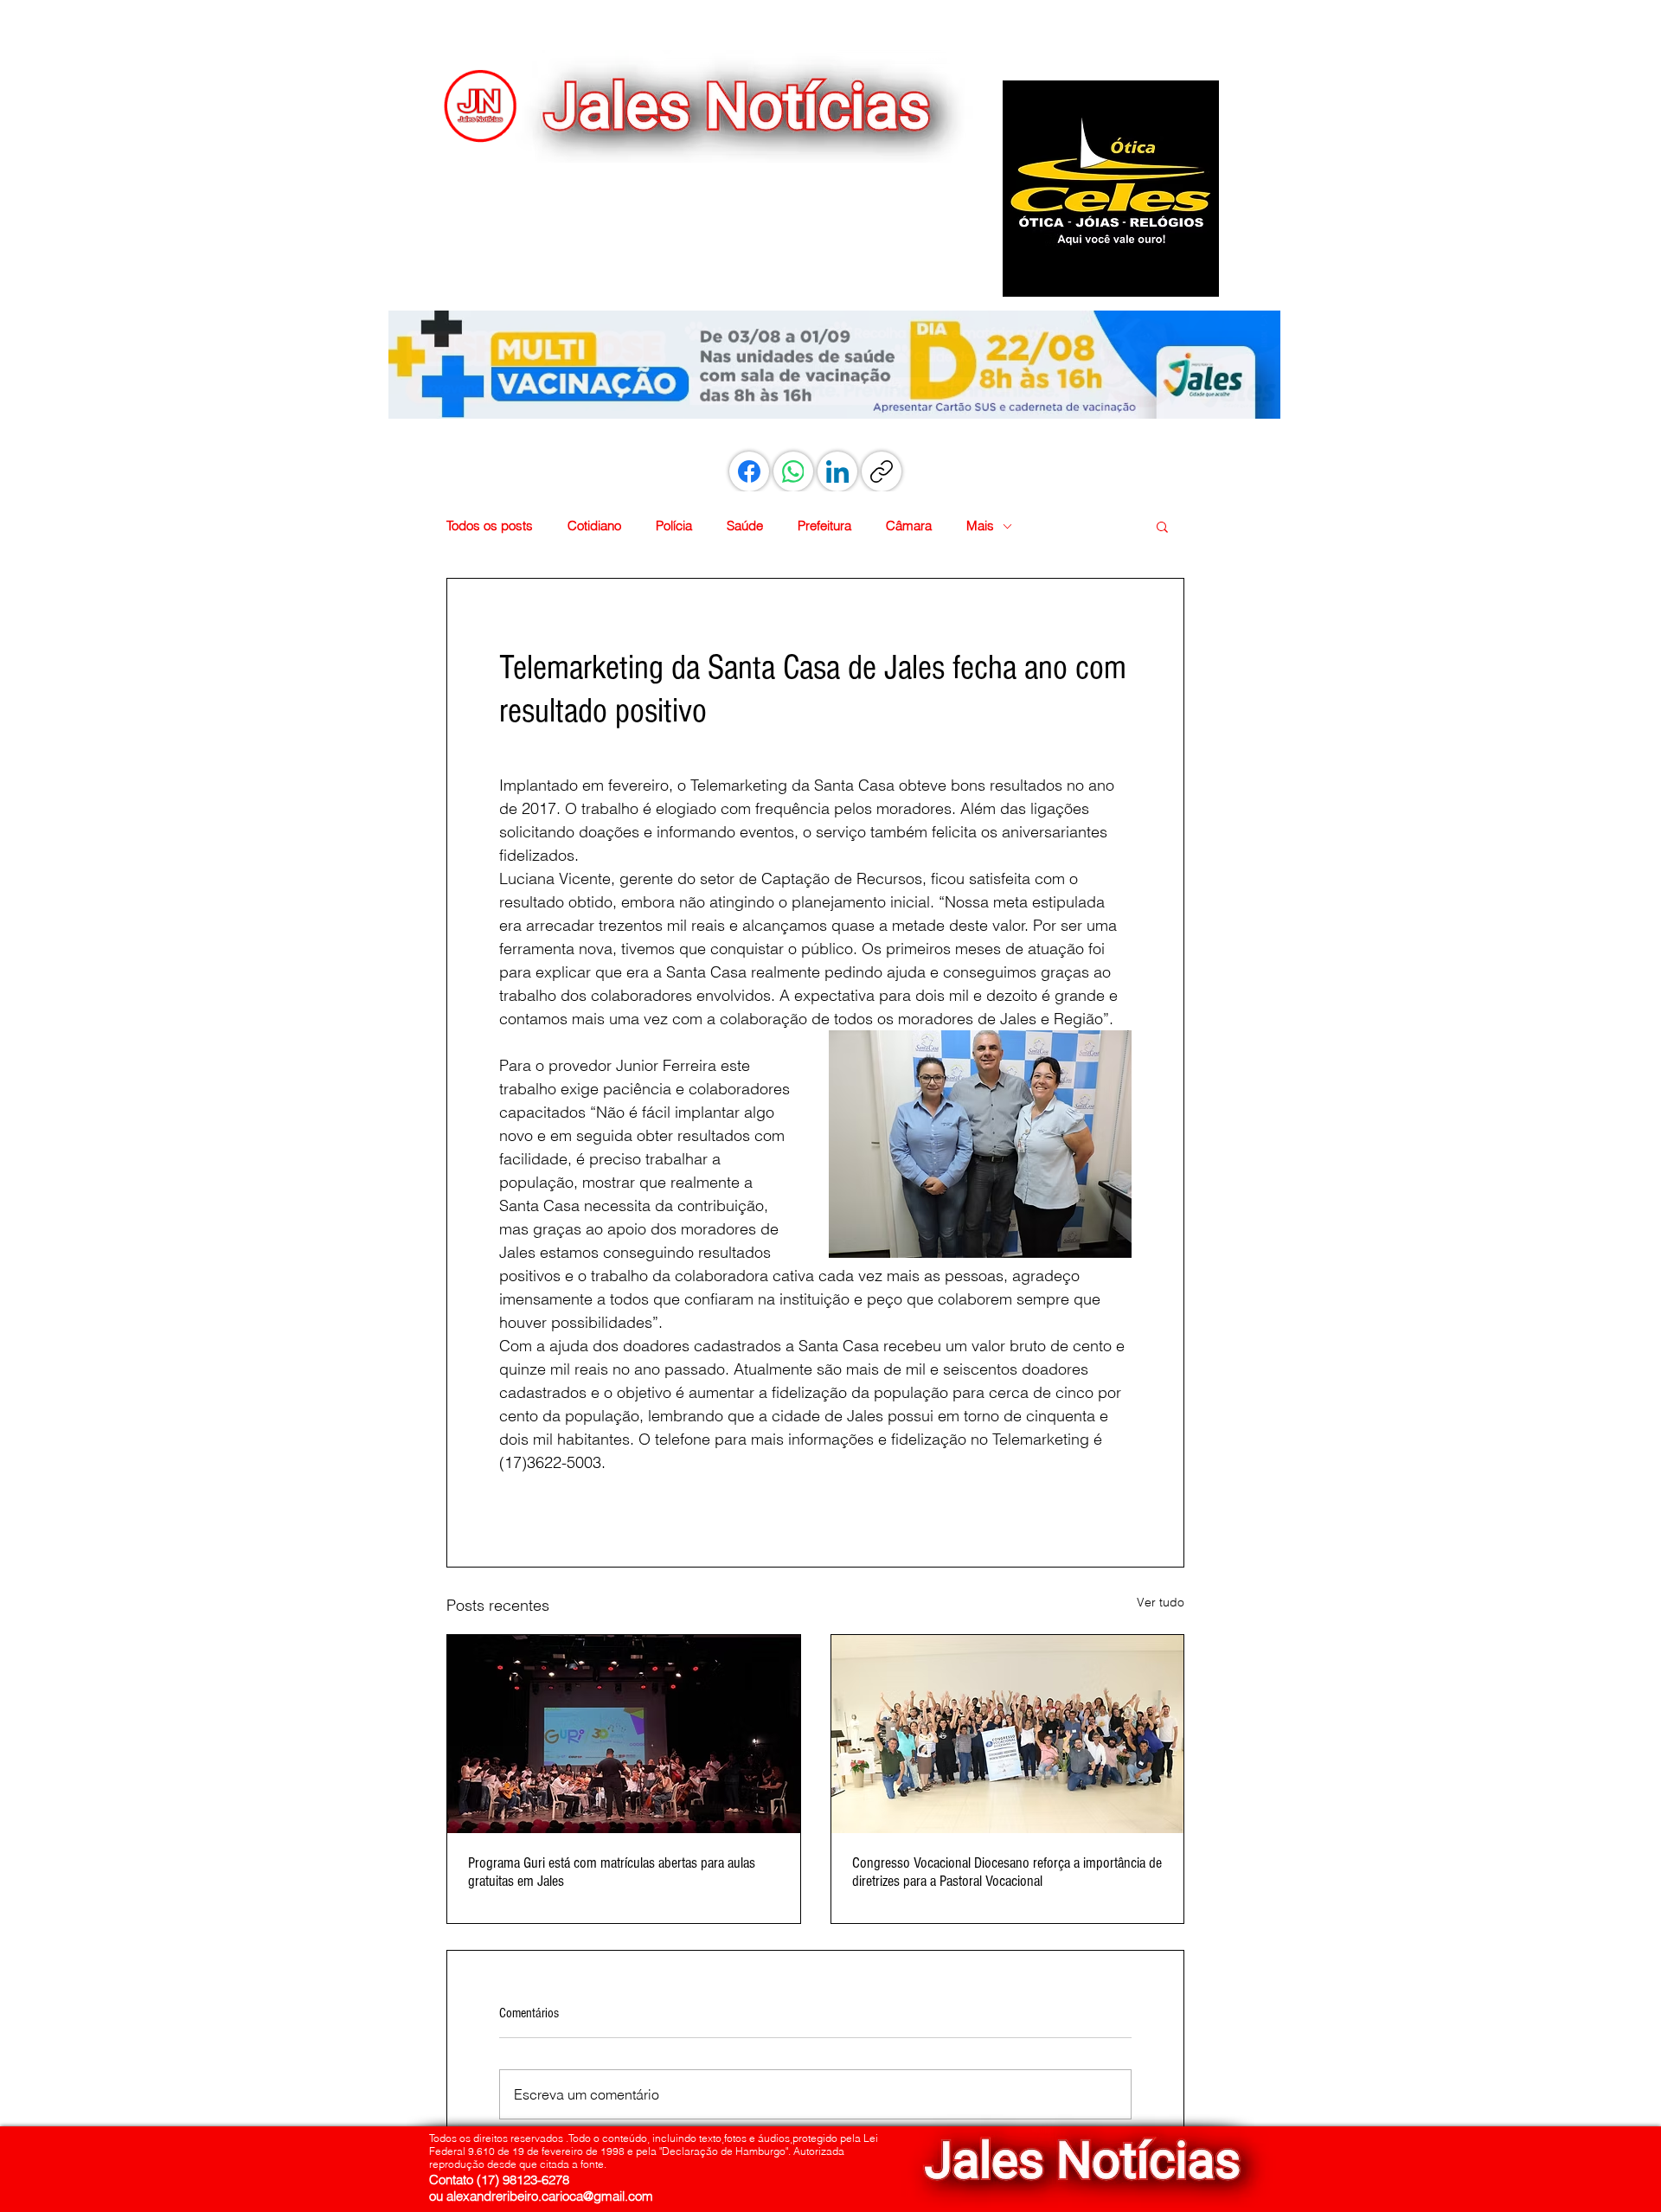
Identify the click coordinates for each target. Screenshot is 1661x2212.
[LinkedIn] (837, 471)
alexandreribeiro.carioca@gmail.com (550, 2196)
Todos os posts (490, 526)
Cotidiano (594, 526)
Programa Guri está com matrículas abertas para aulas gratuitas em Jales (612, 1872)
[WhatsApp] (793, 471)
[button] (1111, 189)
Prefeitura (824, 526)
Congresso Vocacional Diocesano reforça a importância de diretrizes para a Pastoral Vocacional (1007, 1872)
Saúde (745, 526)
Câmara (909, 526)
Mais (980, 526)
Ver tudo (1161, 1602)
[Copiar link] (882, 471)
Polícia (674, 526)
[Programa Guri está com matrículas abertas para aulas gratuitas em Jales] (624, 1734)
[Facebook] (749, 471)
